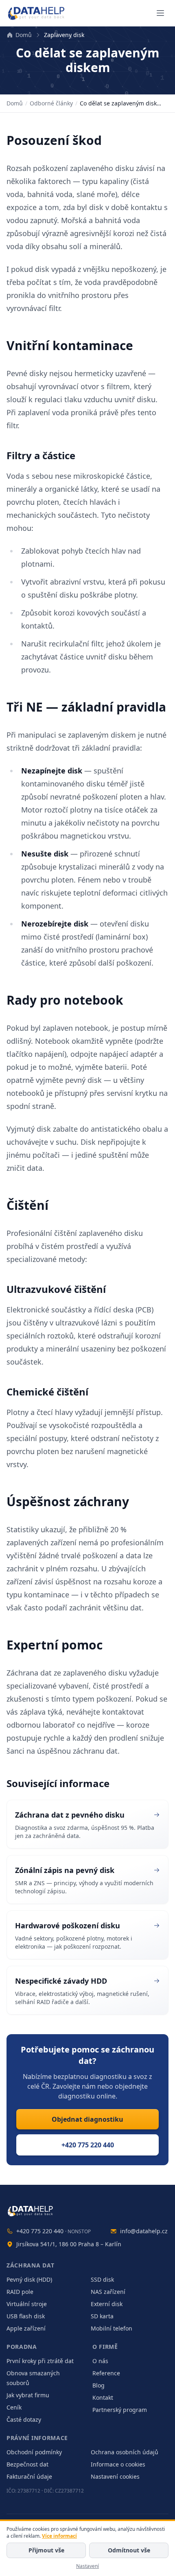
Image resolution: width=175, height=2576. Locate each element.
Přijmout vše (46, 2550)
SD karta (102, 2316)
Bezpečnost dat (27, 2464)
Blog (98, 2385)
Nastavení (87, 2566)
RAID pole (20, 2292)
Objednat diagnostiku (87, 2119)
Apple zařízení (26, 2328)
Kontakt (103, 2397)
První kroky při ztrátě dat (40, 2361)
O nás (100, 2361)
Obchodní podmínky (34, 2452)
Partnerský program (120, 2410)
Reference (106, 2373)
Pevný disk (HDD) (29, 2279)
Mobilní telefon (112, 2328)
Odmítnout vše (129, 2550)
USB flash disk (26, 2316)
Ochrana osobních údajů (125, 2452)
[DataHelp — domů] (87, 2211)
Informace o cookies (118, 2464)
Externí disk (107, 2304)
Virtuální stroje (27, 2304)
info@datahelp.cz (144, 2231)
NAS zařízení (108, 2292)
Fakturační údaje (29, 2476)
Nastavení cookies (115, 2476)
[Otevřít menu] (160, 13)
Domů (24, 35)
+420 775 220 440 (88, 2145)
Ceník (14, 2407)
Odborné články (51, 103)
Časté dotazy (24, 2419)
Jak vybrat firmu (28, 2395)
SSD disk (102, 2279)
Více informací (59, 2536)
